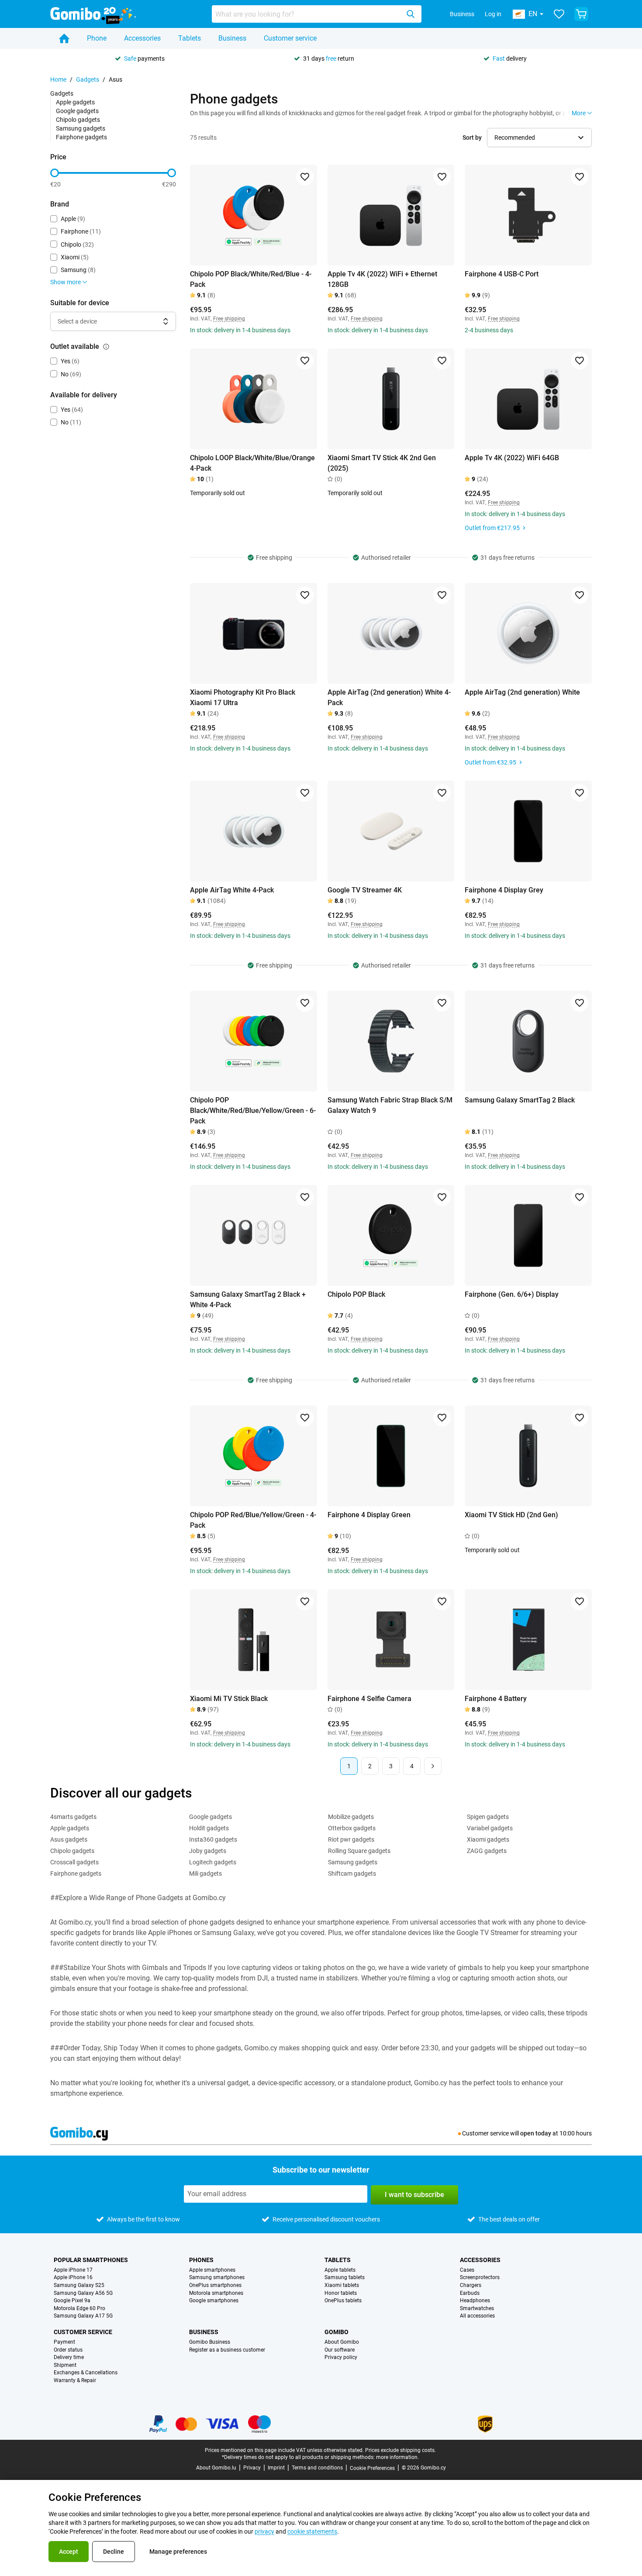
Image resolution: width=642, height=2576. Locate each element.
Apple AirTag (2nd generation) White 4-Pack (389, 697)
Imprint (276, 2468)
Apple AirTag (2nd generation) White (522, 692)
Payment (64, 2342)
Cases (467, 2270)
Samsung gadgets (81, 128)
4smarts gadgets (73, 1817)
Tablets (190, 38)
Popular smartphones (91, 2260)
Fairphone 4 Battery (496, 1699)
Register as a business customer (227, 2350)
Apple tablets (340, 2270)
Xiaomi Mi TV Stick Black (229, 1699)
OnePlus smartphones (215, 2285)
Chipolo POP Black (356, 1294)
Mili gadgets (205, 1873)
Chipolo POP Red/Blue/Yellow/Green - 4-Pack (253, 1520)
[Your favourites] (559, 14)
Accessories (142, 38)
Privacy (252, 2468)
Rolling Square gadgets (359, 1851)
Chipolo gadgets (78, 120)
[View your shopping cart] (581, 14)
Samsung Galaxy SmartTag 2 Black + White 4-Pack (248, 1300)
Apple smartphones (212, 2270)
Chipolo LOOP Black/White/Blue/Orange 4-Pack (252, 463)
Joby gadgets (208, 1851)
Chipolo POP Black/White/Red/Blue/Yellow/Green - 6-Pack (253, 1111)
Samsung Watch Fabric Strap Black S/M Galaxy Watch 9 (390, 1105)
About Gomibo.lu (216, 2468)
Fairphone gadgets (81, 137)
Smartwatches (477, 2309)
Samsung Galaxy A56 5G (83, 2293)
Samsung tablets (345, 2278)
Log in (493, 14)
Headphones (475, 2301)
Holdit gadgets (209, 1828)
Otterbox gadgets (352, 1828)
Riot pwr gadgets (351, 1839)
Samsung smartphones (217, 2278)
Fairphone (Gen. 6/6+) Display (512, 1294)
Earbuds (470, 2293)
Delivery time (69, 2357)
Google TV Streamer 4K (365, 890)
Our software (340, 2350)
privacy (264, 2531)
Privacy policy (341, 2357)
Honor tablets (341, 2293)
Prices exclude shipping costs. (400, 2450)
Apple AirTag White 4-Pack (232, 890)
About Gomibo (342, 2342)
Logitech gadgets (213, 1862)
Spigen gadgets (488, 1817)
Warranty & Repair (75, 2381)
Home (58, 79)
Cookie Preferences (372, 2468)
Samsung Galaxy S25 (79, 2285)
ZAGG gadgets (487, 1851)
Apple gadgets (75, 102)
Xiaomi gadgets (488, 1839)
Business (462, 14)
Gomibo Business (210, 2342)
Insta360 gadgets (213, 1839)
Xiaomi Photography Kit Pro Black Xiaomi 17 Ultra (243, 697)
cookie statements (312, 2531)
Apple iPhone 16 (73, 2278)
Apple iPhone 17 (73, 2270)
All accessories (477, 2316)
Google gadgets (77, 111)
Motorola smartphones (216, 2293)
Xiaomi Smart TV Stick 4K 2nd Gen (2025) (382, 463)
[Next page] (433, 1766)
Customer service (290, 38)
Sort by (472, 138)
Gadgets (88, 79)
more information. (397, 2457)
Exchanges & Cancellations (86, 2373)
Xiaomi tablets (342, 2285)
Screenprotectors (480, 2278)
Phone (97, 38)
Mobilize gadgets (351, 1817)
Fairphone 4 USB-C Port (502, 274)
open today (536, 2133)
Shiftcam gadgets (352, 1873)
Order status (68, 2350)
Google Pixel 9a (72, 2301)
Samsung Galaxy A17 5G (83, 2316)
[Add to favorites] (305, 177)
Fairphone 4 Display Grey (504, 890)
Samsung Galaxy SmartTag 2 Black (520, 1100)
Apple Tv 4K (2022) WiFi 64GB (512, 458)
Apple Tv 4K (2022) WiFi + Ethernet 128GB (382, 279)
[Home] (64, 38)
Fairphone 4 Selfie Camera (369, 1699)
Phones (201, 2260)
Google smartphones (214, 2301)
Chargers (471, 2285)
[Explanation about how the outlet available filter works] (106, 347)
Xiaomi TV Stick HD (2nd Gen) (511, 1515)
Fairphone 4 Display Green (369, 1515)
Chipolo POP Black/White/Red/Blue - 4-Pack (251, 279)
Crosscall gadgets (74, 1862)
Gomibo (337, 2332)
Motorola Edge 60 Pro (79, 2309)
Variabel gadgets (490, 1828)
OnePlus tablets (343, 2301)
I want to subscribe (414, 2195)
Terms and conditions (317, 2468)
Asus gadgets (69, 1839)
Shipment (65, 2365)
